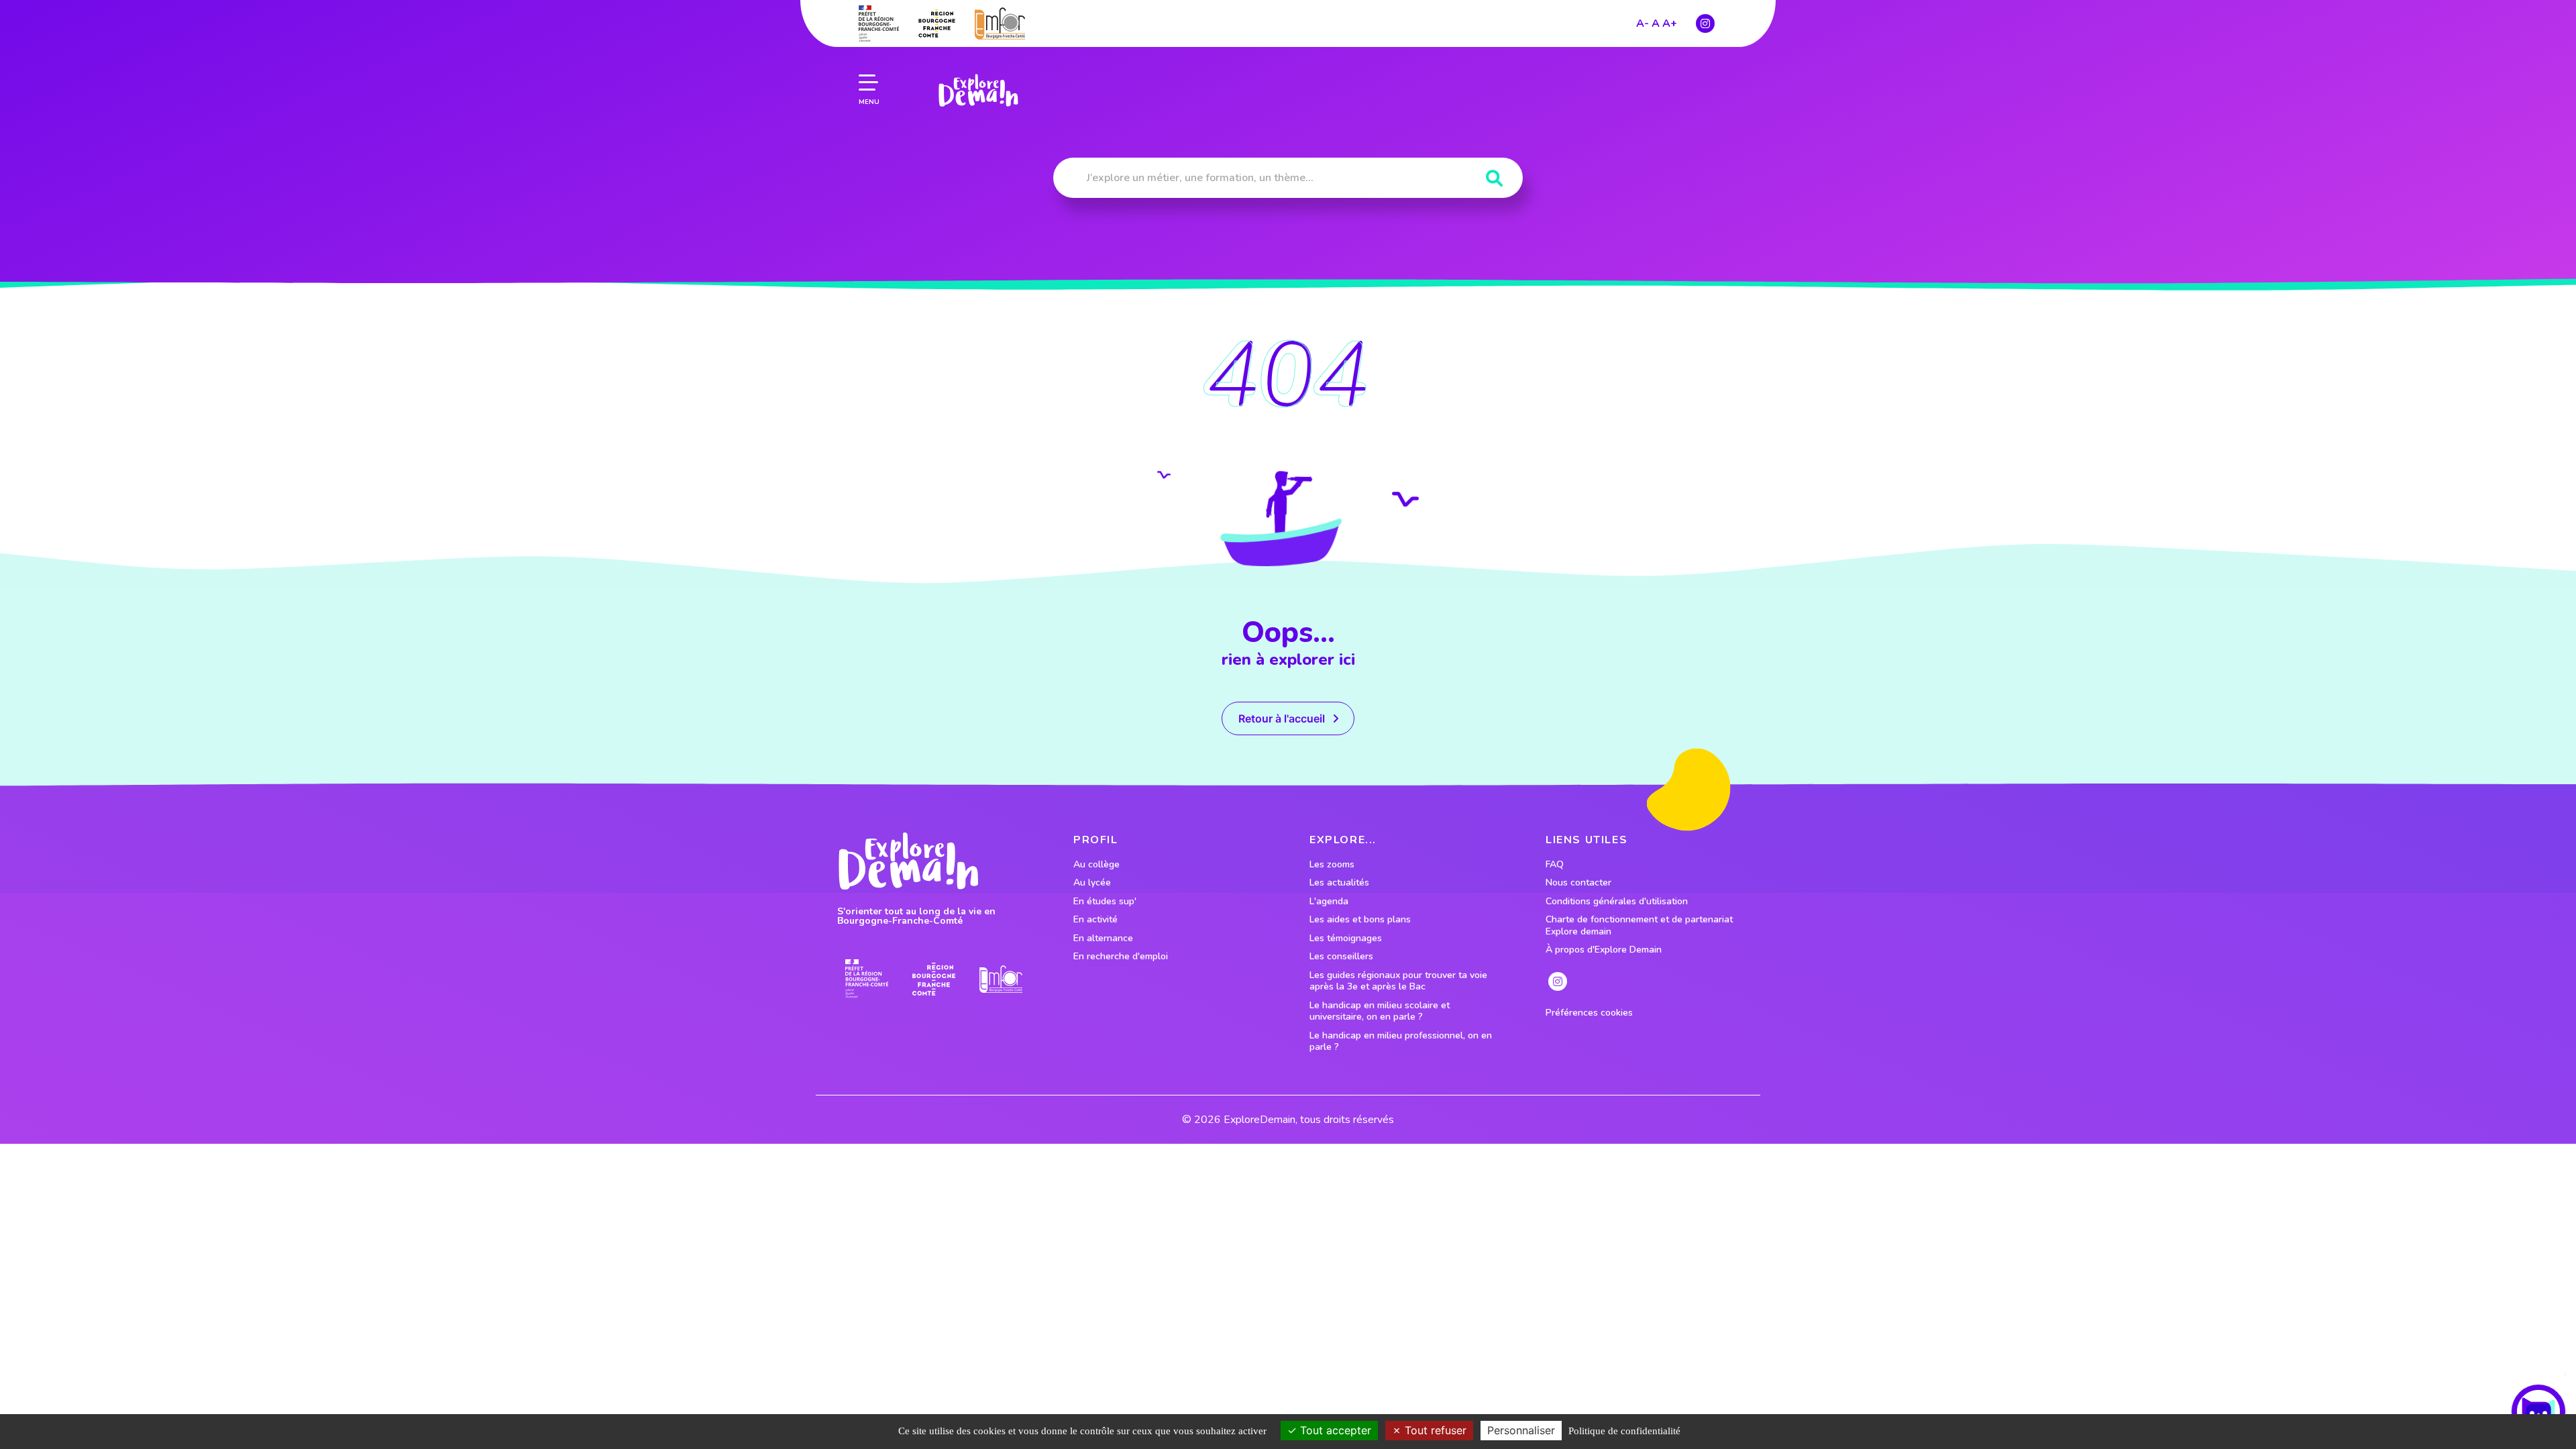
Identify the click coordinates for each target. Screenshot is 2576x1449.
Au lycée (1092, 883)
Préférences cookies (1589, 1013)
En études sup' (1105, 902)
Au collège (1096, 865)
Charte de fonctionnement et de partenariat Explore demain (1639, 925)
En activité (1095, 920)
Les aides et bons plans (1360, 920)
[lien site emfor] (1000, 23)
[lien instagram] (1705, 23)
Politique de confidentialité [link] (1624, 1431)
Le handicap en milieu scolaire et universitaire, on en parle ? (1380, 1011)
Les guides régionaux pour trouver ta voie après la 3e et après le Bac (1398, 981)
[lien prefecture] (879, 23)
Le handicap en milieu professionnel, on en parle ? (1401, 1041)
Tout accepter (1334, 1430)
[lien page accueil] (978, 91)
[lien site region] (937, 23)
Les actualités (1339, 883)
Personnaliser (1521, 1430)
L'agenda (1329, 902)
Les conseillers (1341, 957)
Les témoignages (1346, 938)
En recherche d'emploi (1121, 957)
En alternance (1103, 938)
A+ (1670, 23)
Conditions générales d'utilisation (1617, 902)
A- (1643, 23)
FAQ (1555, 865)
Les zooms (1332, 865)
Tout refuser (1434, 1430)
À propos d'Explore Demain (1604, 950)
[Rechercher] (1494, 179)
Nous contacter (1578, 883)
